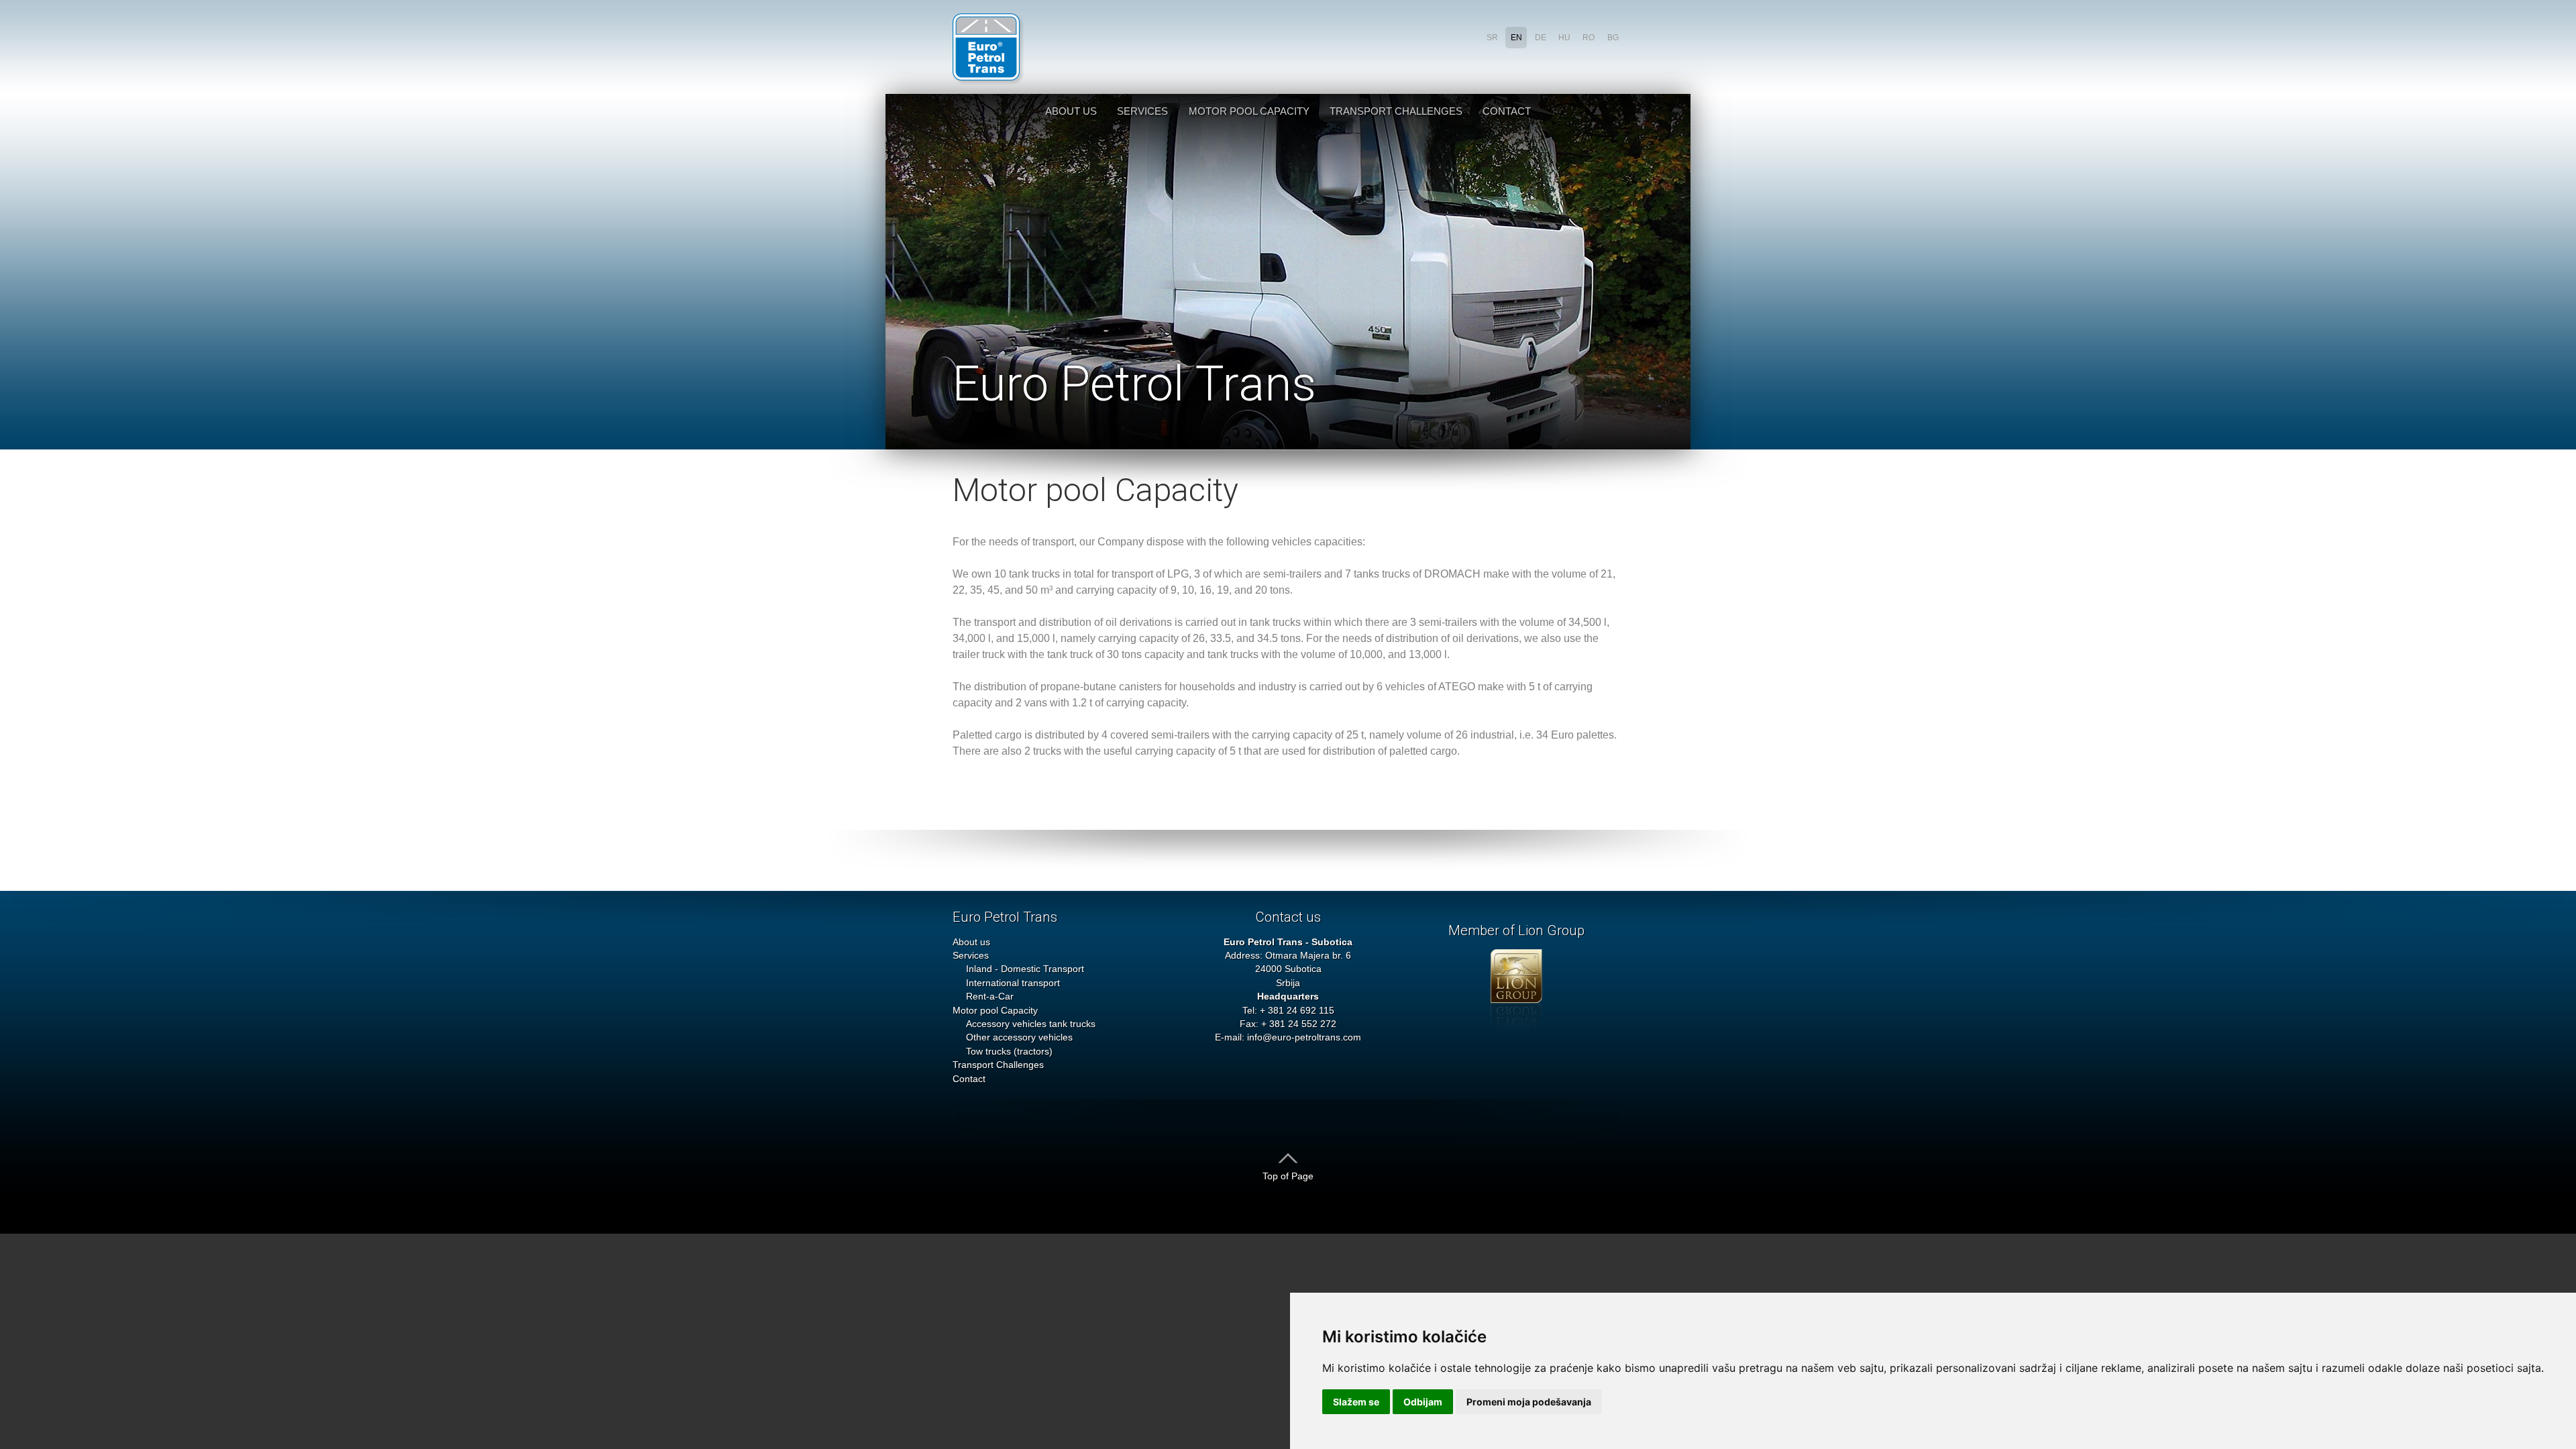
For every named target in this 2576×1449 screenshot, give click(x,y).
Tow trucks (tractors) (1009, 1052)
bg (1613, 38)
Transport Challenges (1396, 111)
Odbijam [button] (1423, 1402)
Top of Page (1288, 1176)
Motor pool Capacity (1249, 111)
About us (1071, 111)
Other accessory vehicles (1019, 1037)
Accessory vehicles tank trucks (1031, 1024)
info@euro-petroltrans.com (1304, 1037)
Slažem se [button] (1356, 1402)
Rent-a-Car (990, 997)
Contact (1507, 111)
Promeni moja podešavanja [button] (1529, 1402)
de (1541, 38)
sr (1492, 38)
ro (1589, 38)
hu (1564, 38)
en (1516, 38)
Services (1142, 111)
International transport (1013, 983)
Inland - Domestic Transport (1025, 969)
